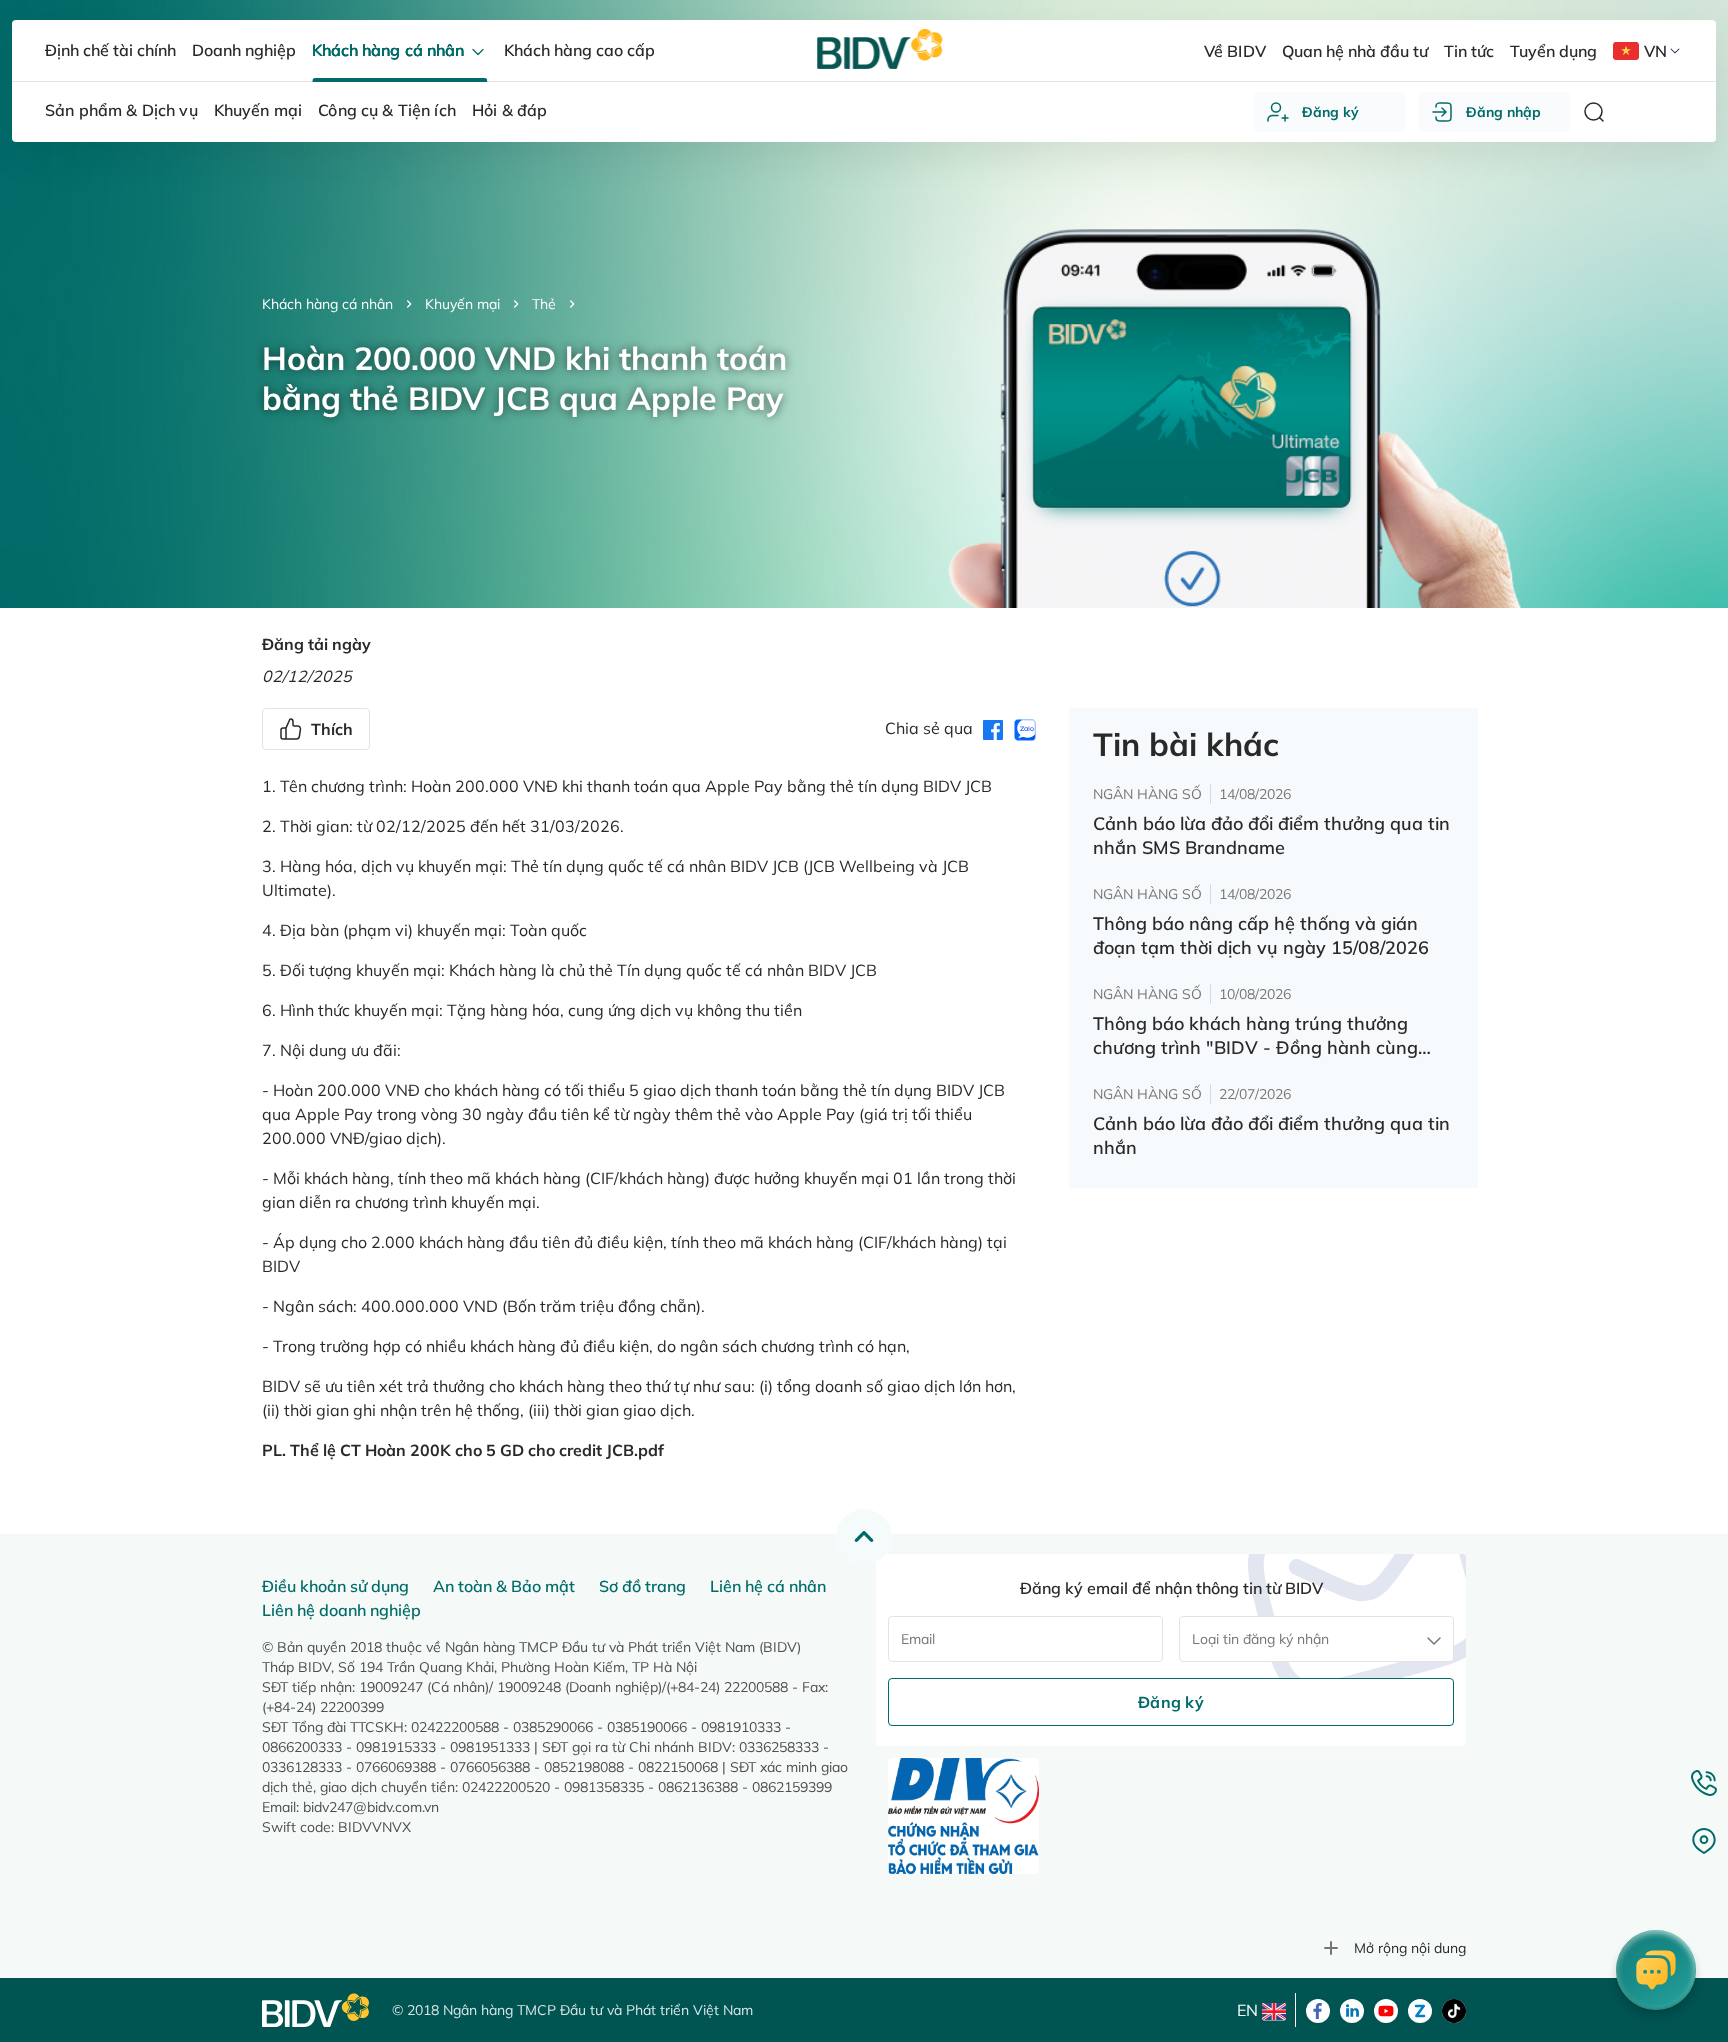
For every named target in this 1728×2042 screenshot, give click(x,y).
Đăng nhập (1503, 112)
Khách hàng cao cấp (579, 50)
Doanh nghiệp (244, 50)
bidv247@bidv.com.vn (371, 1807)
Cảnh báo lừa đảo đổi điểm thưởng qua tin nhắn (1271, 1135)
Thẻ (544, 304)
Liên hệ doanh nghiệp (341, 1610)
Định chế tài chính (110, 50)
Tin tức (1469, 51)
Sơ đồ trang (642, 1586)
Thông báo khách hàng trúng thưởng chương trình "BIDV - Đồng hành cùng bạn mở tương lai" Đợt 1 (1255, 1036)
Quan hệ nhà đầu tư (1355, 51)
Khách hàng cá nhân (327, 304)
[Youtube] (1386, 2009)
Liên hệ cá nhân (768, 1586)
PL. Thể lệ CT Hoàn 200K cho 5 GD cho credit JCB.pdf (463, 1450)
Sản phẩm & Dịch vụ (121, 110)
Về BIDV (1234, 51)
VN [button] (1655, 51)
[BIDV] (317, 2010)
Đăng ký (1330, 112)
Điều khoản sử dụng (335, 1586)
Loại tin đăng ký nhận (1260, 1639)
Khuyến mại (462, 304)
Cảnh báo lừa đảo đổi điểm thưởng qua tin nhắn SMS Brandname (1271, 835)
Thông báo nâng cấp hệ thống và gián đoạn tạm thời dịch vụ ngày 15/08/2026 (1261, 935)
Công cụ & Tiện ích (387, 110)
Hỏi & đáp (509, 110)
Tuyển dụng (1553, 51)
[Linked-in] (1352, 2009)
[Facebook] (1318, 2009)
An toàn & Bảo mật (504, 1586)
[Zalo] (1420, 2009)
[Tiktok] (1454, 2009)
